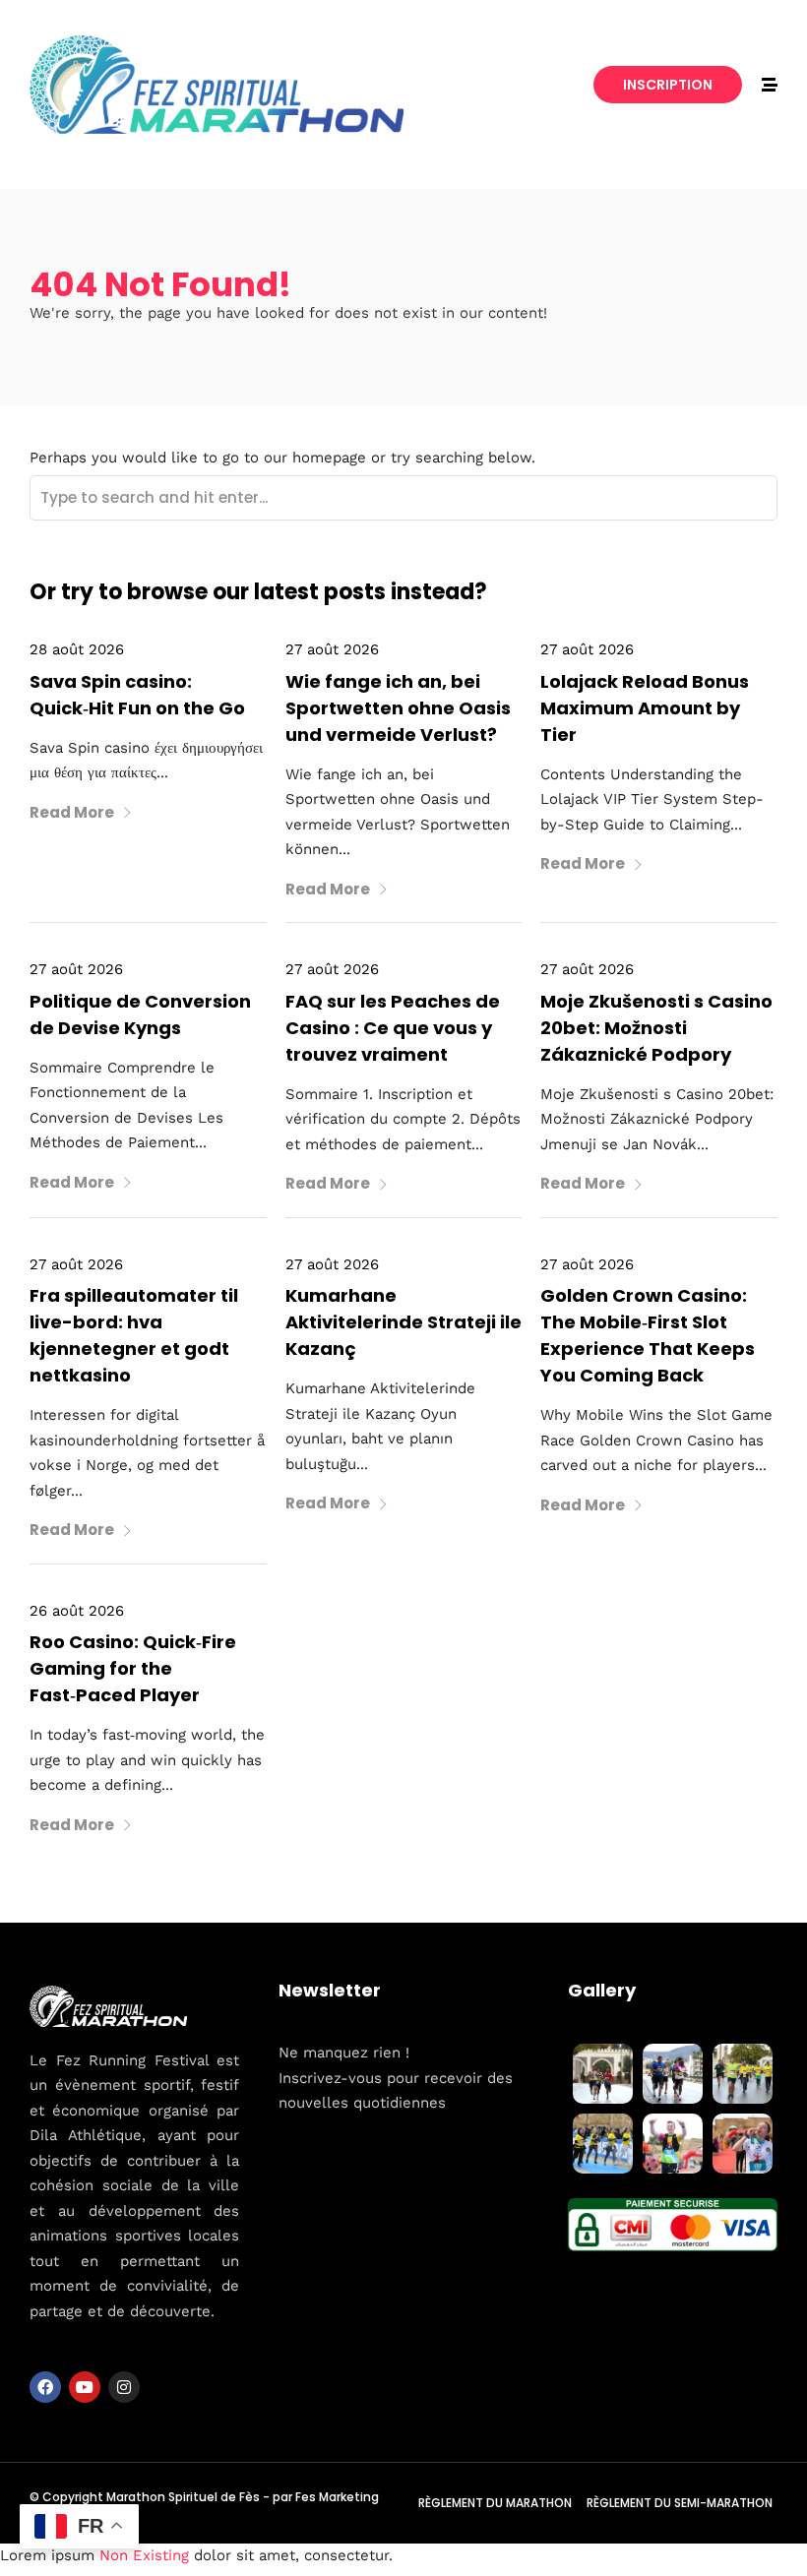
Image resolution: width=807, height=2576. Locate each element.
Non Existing (144, 2555)
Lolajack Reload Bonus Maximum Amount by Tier (645, 708)
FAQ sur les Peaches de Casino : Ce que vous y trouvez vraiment (393, 1028)
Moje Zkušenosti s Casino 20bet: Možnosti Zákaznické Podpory (656, 1028)
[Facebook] (45, 2387)
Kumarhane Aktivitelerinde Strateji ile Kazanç (403, 1322)
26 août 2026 (77, 1611)
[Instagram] (124, 2387)
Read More (72, 812)
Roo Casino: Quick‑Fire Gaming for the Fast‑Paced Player (133, 1668)
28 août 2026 (77, 649)
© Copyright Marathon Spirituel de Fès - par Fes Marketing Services (204, 2503)
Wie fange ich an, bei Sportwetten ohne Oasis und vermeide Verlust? (398, 708)
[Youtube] (85, 2387)
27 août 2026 (332, 649)
